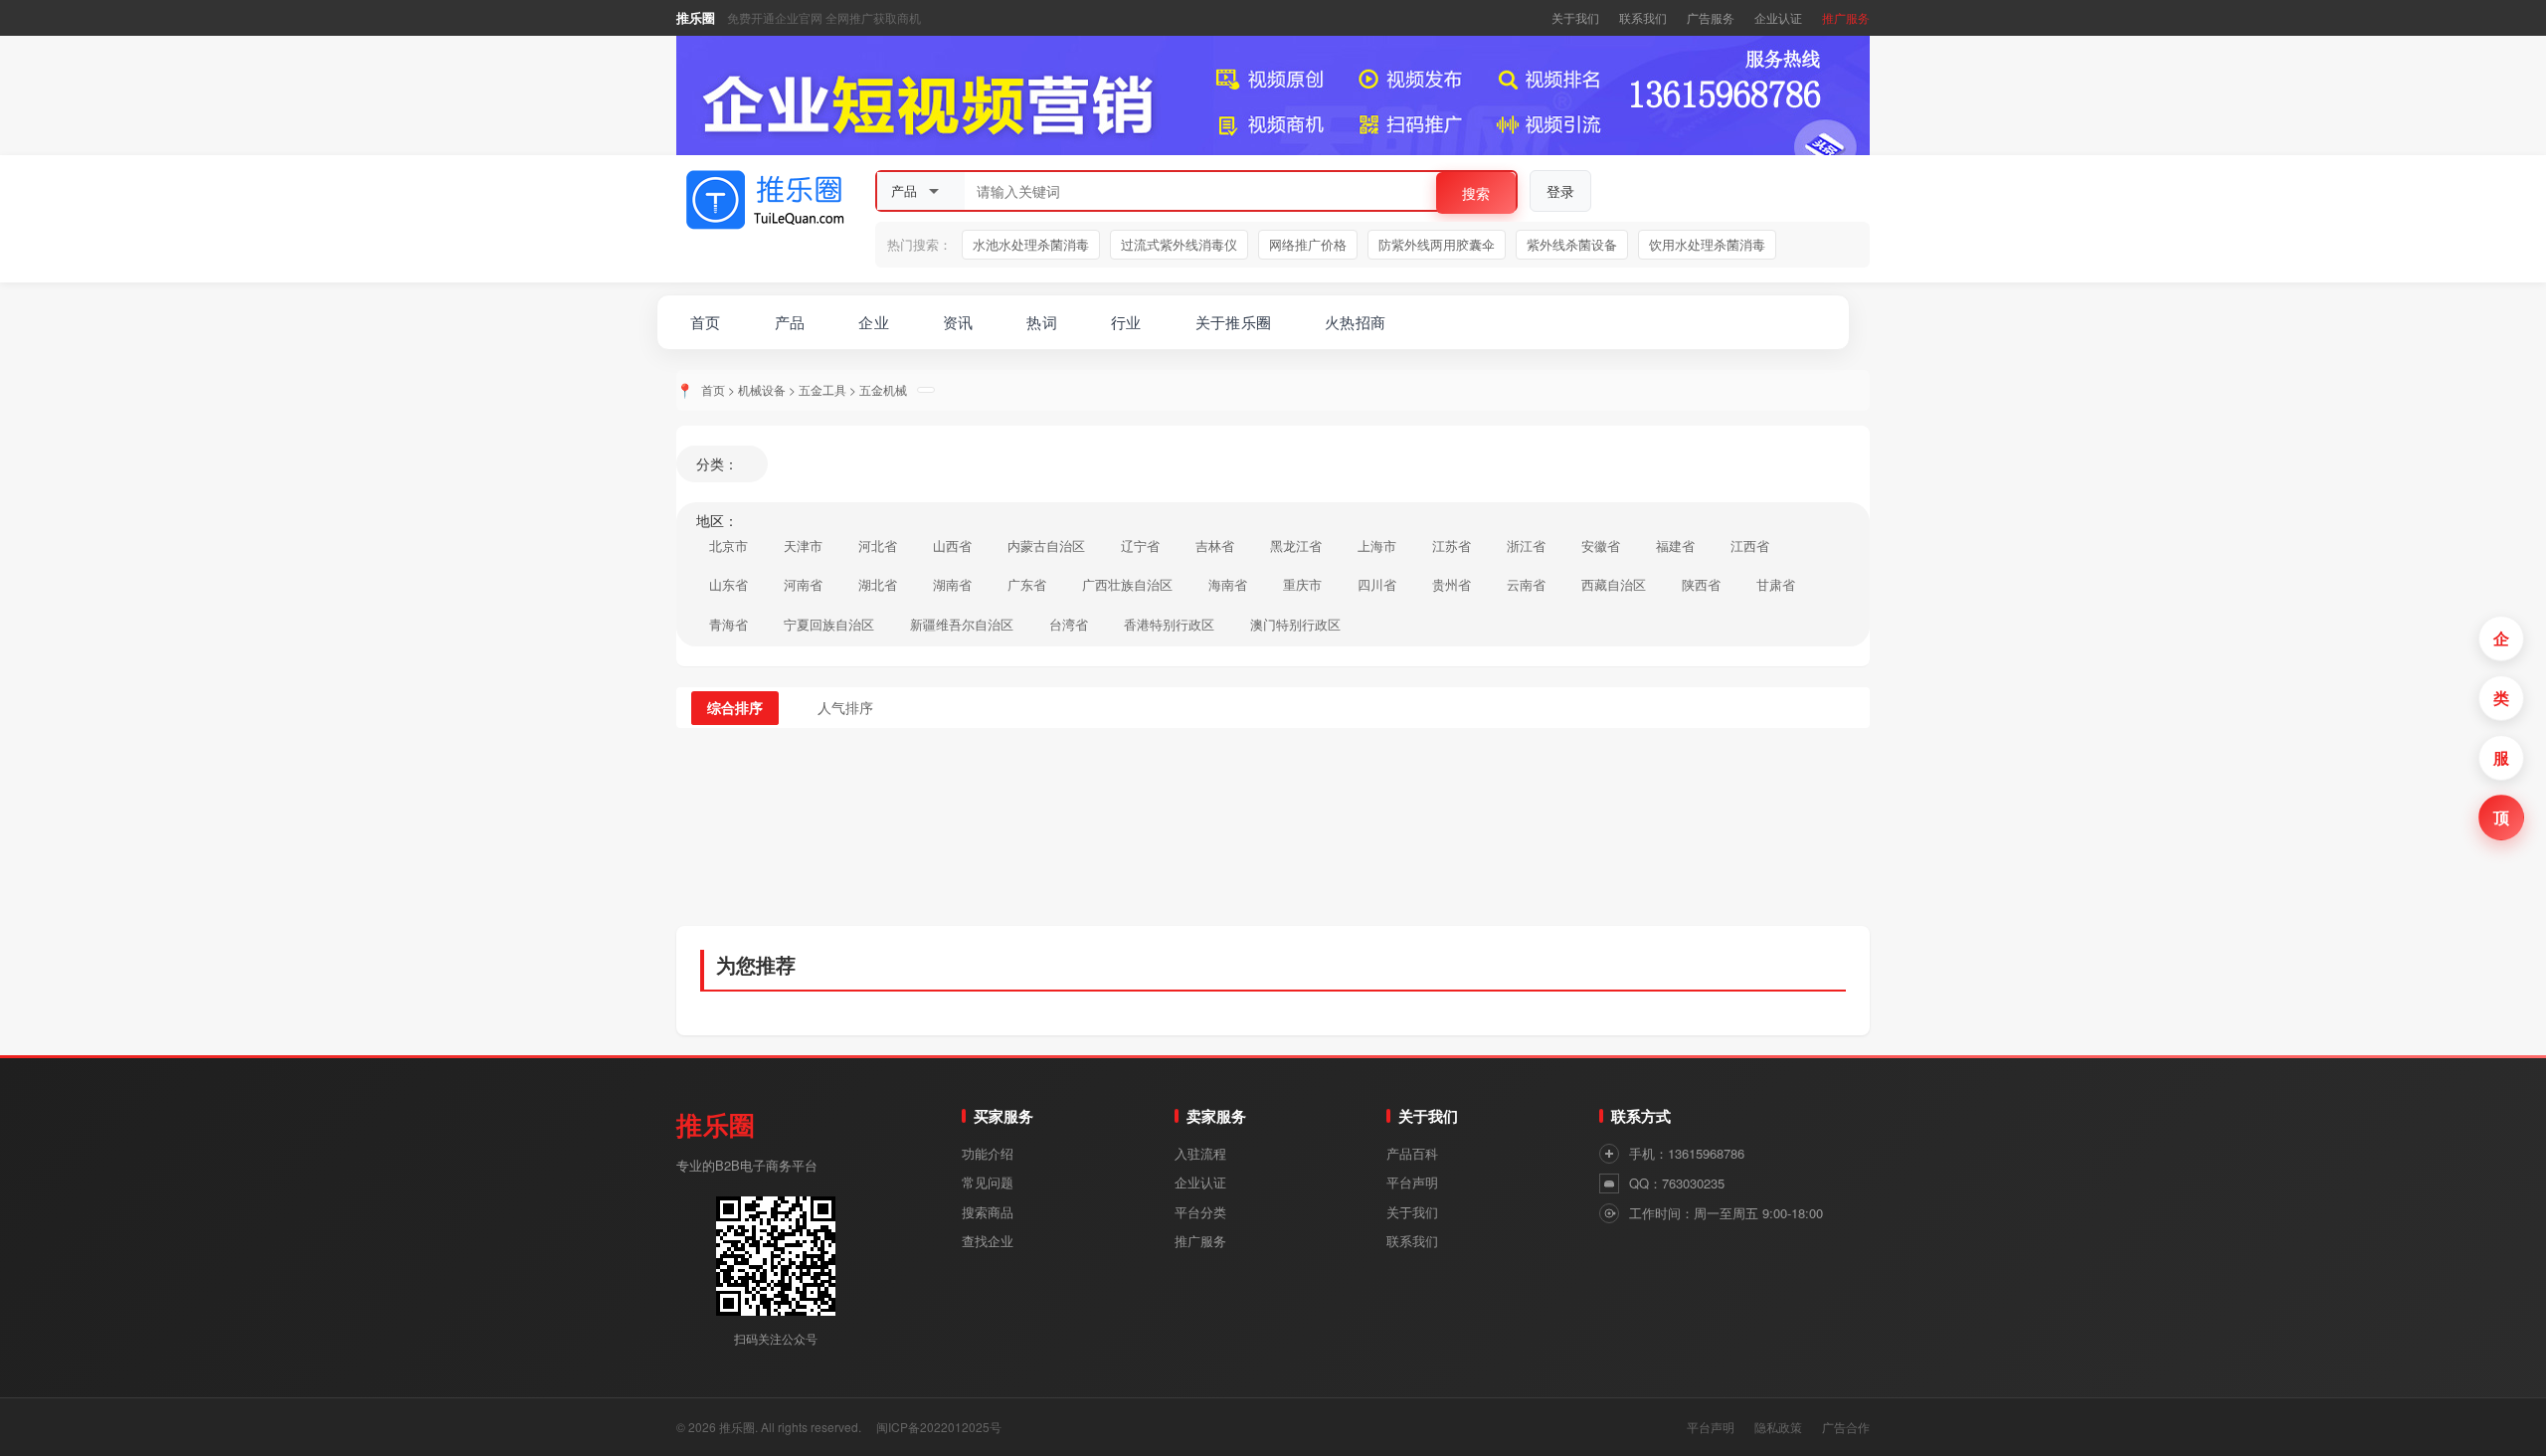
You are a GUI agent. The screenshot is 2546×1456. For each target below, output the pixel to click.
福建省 (1675, 546)
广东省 (1027, 584)
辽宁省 (1140, 546)
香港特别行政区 (1169, 624)
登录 (1560, 191)
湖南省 (952, 584)
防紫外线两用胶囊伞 (1437, 244)
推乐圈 (696, 17)
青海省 (728, 624)
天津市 (803, 546)
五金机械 (883, 389)
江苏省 (1452, 546)
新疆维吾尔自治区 (962, 624)
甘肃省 (1776, 584)
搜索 (1476, 193)
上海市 (1377, 546)
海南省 (1228, 584)
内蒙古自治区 (1046, 546)
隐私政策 (1778, 1427)
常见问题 (988, 1182)
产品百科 (1412, 1153)
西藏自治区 (1614, 584)
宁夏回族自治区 (829, 624)
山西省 (952, 546)
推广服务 (1846, 17)
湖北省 (878, 584)
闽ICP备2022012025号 (939, 1427)
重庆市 (1302, 584)
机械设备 (762, 389)
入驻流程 (1200, 1153)
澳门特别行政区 (1295, 624)
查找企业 (988, 1241)
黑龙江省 (1296, 546)
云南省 (1526, 584)
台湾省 (1069, 624)
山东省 (728, 584)
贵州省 (1452, 584)
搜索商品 (988, 1212)
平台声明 (1412, 1182)
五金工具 (822, 389)
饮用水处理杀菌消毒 (1707, 244)
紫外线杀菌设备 (1572, 244)
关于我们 (1575, 17)
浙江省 (1526, 546)
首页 (713, 389)
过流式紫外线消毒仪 (1179, 244)
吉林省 (1215, 546)
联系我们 (1643, 17)
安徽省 (1601, 546)
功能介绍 (988, 1153)
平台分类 (1200, 1212)
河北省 (878, 546)
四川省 (1377, 584)
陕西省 (1701, 584)
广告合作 (1846, 1427)
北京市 (728, 546)
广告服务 (1711, 17)
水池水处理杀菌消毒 (1031, 244)
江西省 (1750, 546)
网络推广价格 (1308, 244)
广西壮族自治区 (1127, 584)
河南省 (803, 584)
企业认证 (1778, 17)
